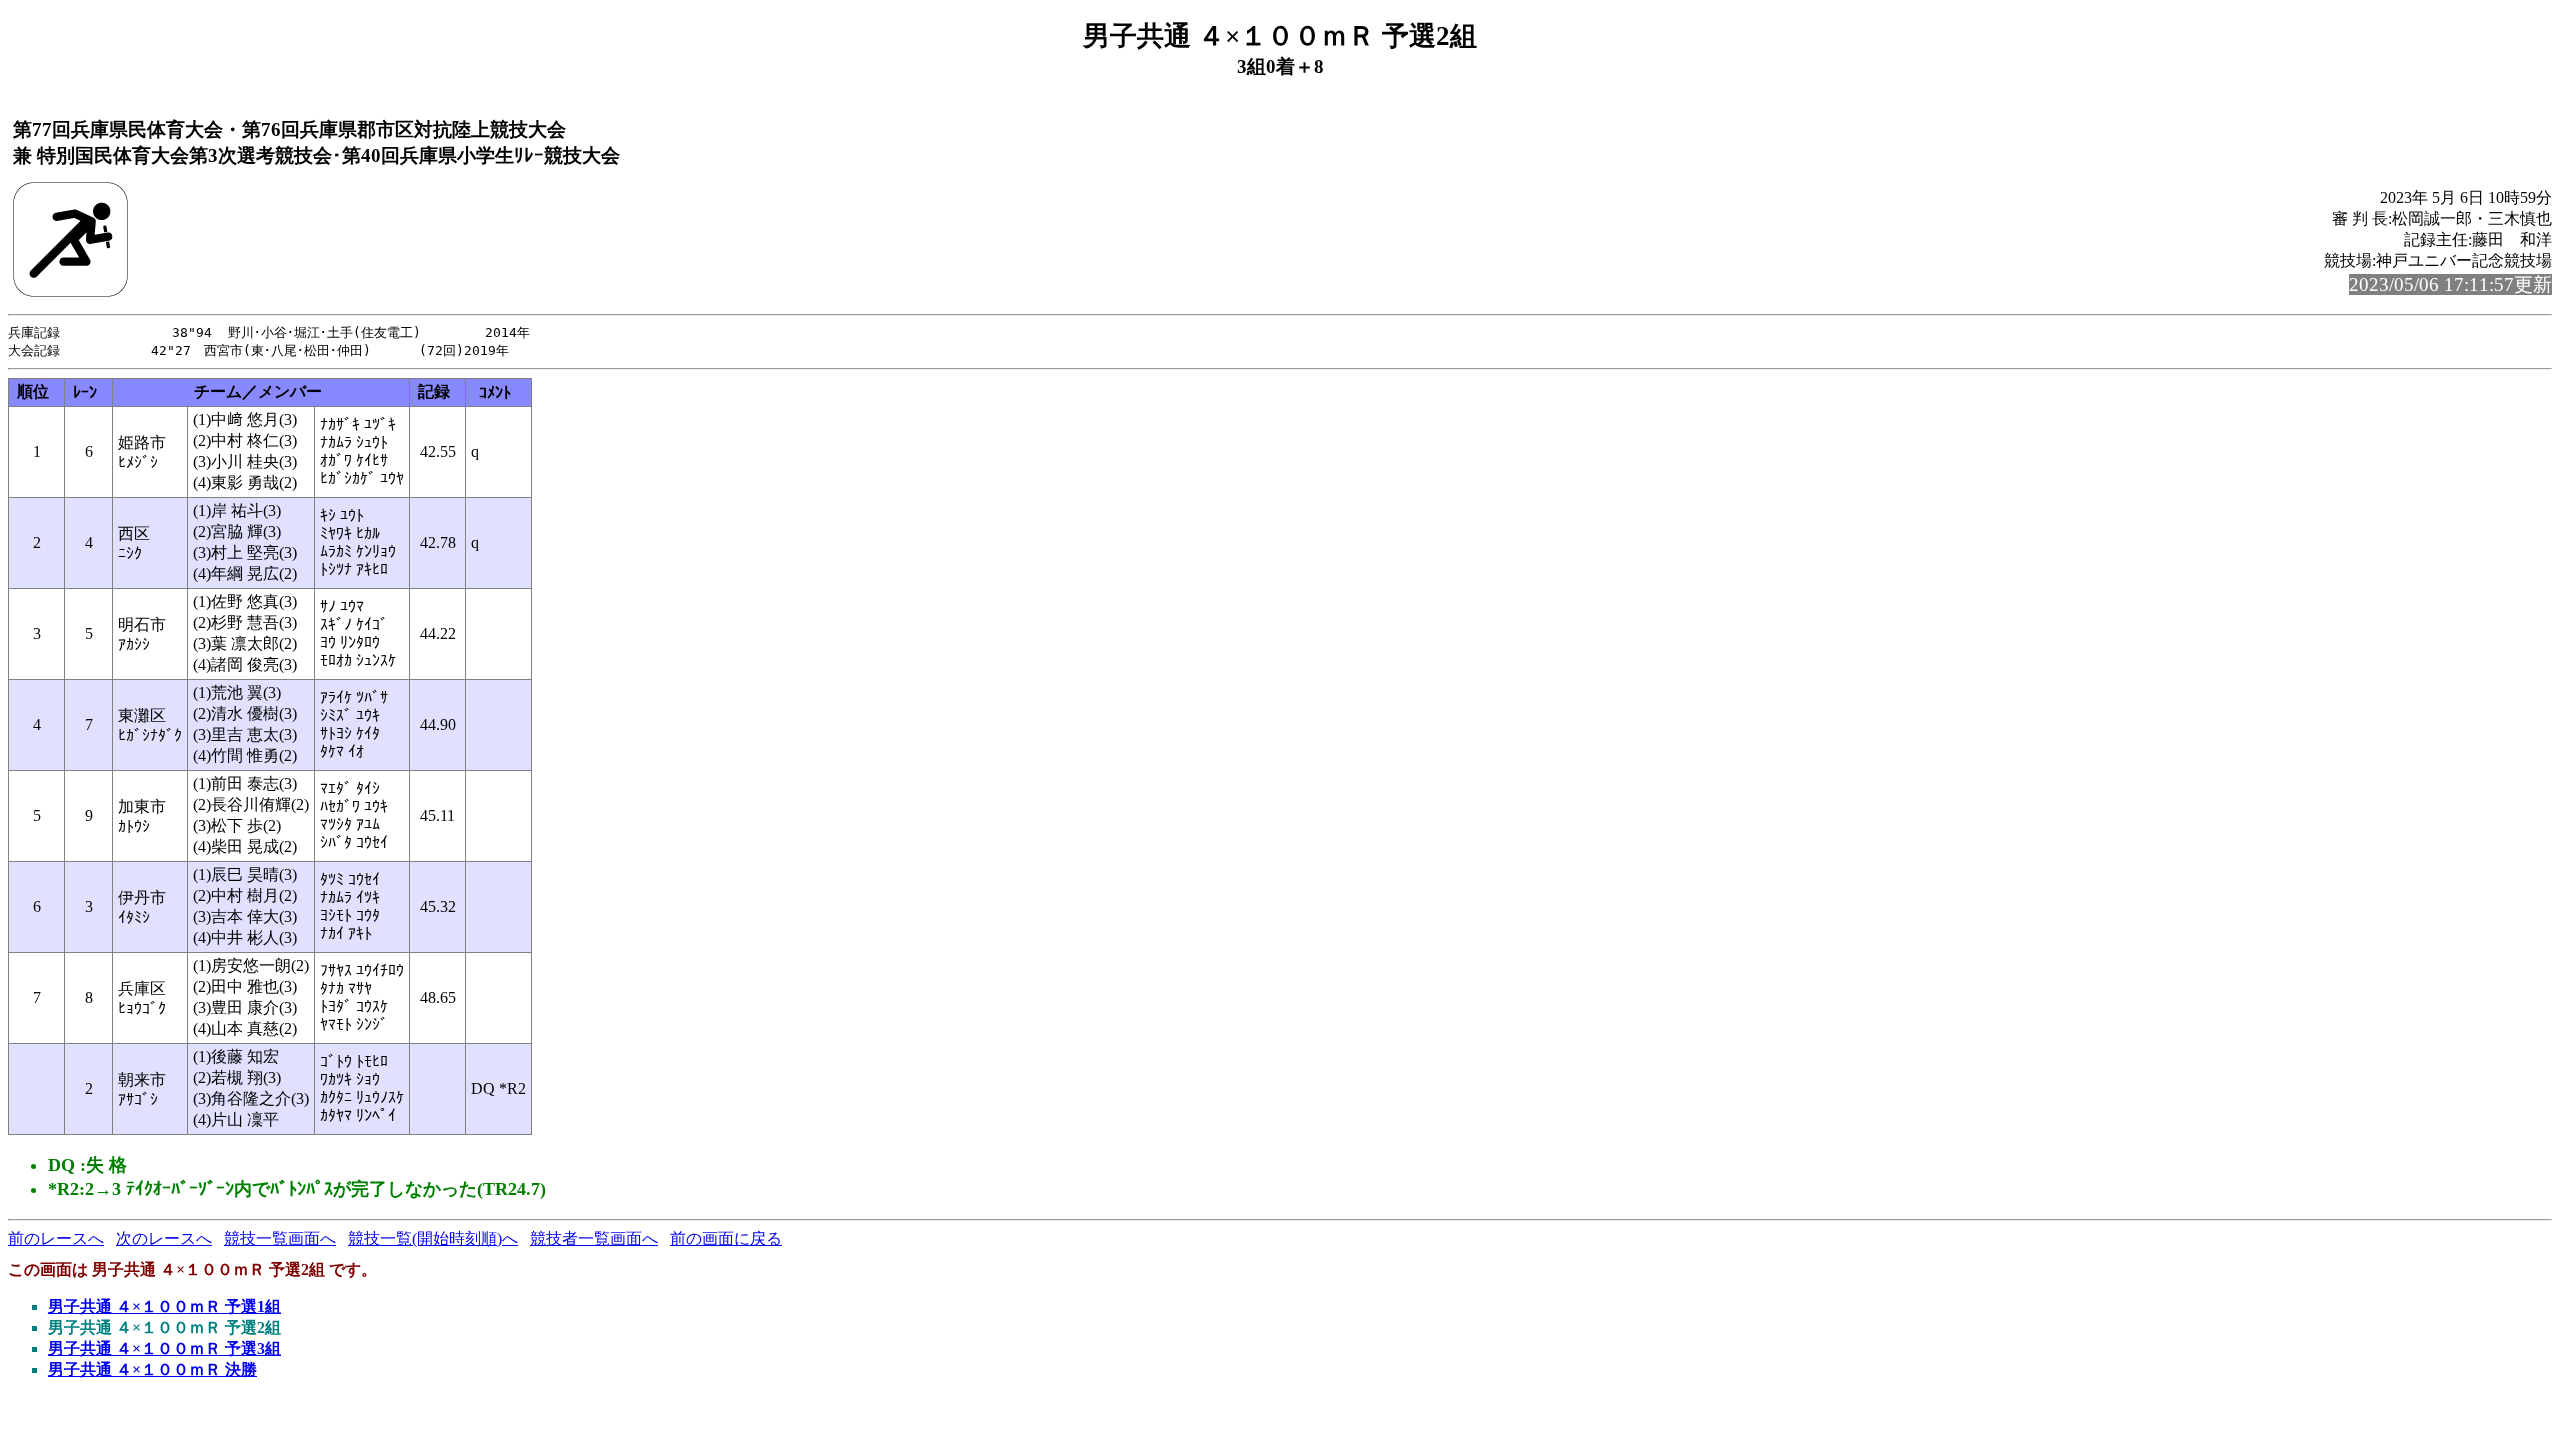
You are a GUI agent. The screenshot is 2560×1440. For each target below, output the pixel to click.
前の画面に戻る (726, 1238)
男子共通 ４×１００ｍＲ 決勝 (152, 1369)
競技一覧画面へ (280, 1238)
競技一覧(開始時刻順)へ (433, 1238)
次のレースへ (164, 1238)
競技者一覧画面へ (594, 1238)
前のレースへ (56, 1238)
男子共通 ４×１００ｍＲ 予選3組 (164, 1348)
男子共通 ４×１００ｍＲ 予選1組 (164, 1306)
